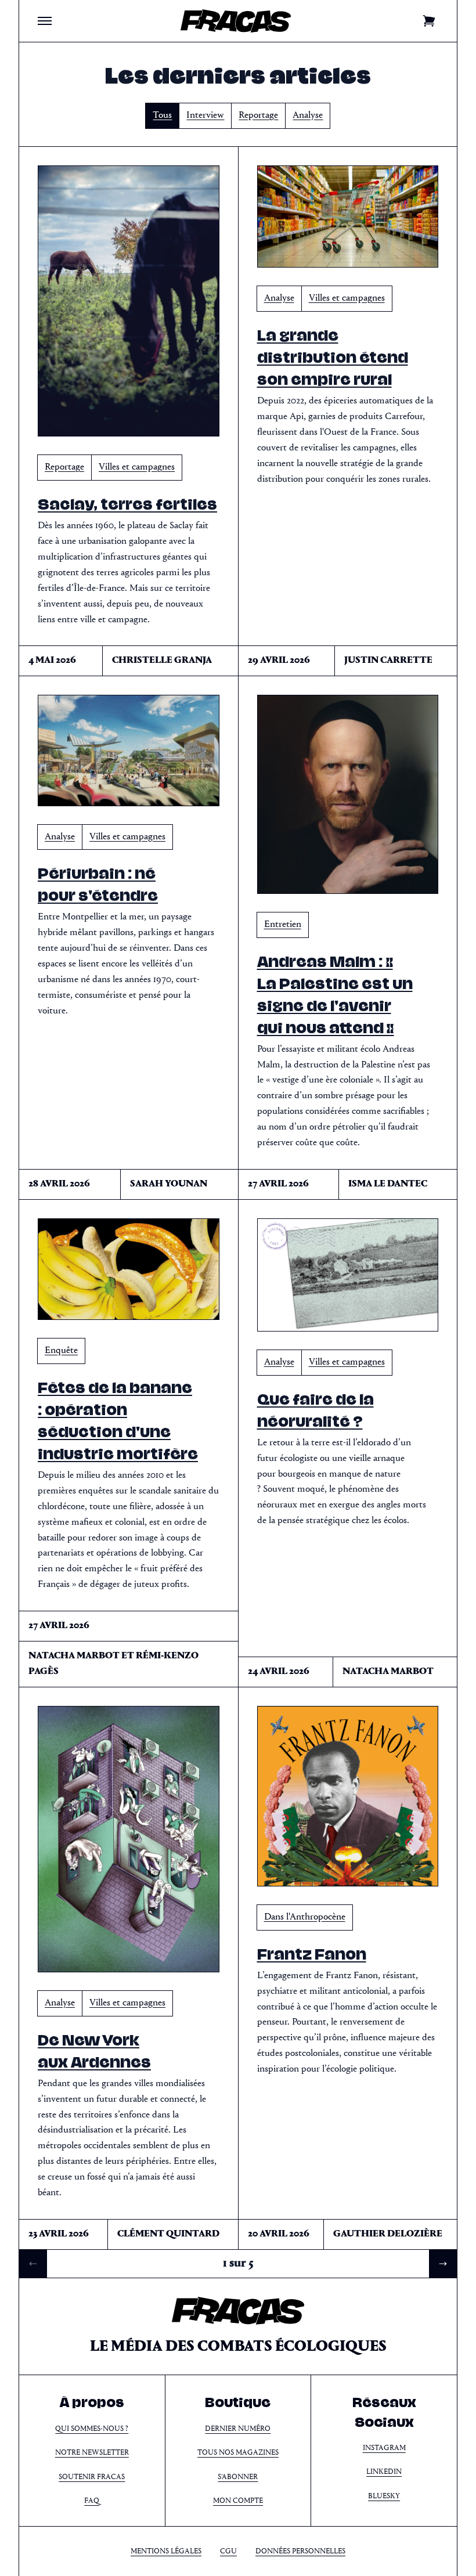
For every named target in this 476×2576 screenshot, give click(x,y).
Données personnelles (300, 2551)
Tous (162, 115)
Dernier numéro (238, 2429)
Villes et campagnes (137, 467)
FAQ (92, 2501)
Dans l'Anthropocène (305, 1917)
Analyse (308, 115)
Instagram (384, 2448)
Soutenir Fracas (92, 2477)
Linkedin (384, 2472)
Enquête (61, 1350)
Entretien (283, 924)
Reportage (258, 115)
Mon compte (238, 2501)
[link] (33, 2264)
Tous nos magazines (238, 2453)
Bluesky (384, 2496)
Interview (205, 115)
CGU (228, 2551)
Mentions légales (166, 2551)
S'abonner (238, 2477)
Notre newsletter (92, 2453)
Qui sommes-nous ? (92, 2429)
